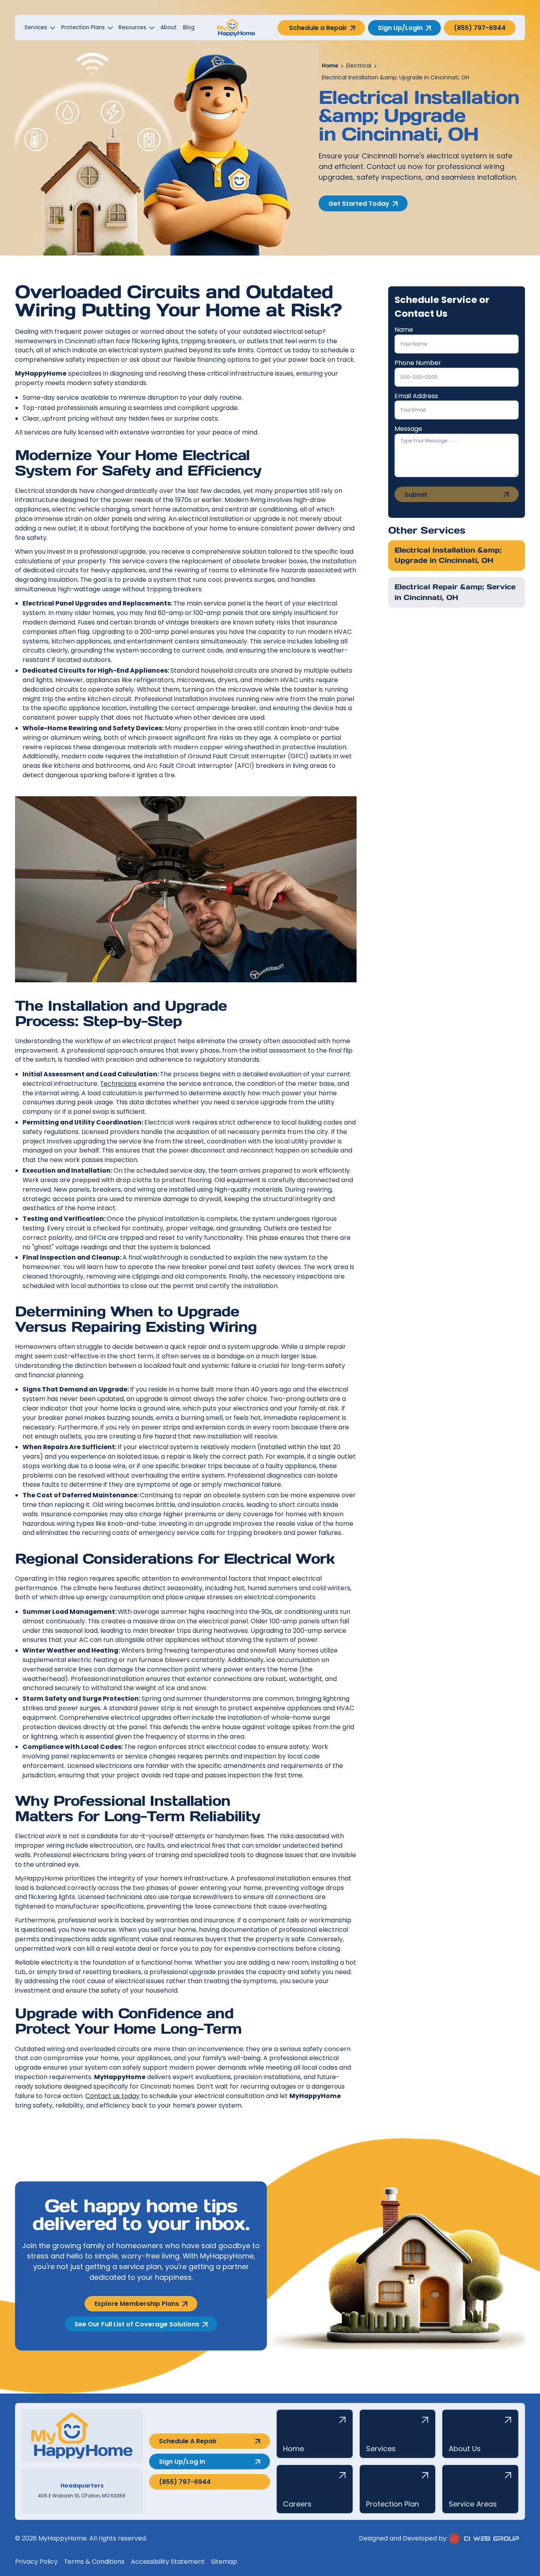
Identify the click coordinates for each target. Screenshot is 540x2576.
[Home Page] (236, 28)
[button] (40, 28)
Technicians (118, 1084)
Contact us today (112, 2096)
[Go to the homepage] (82, 2436)
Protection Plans (83, 27)
